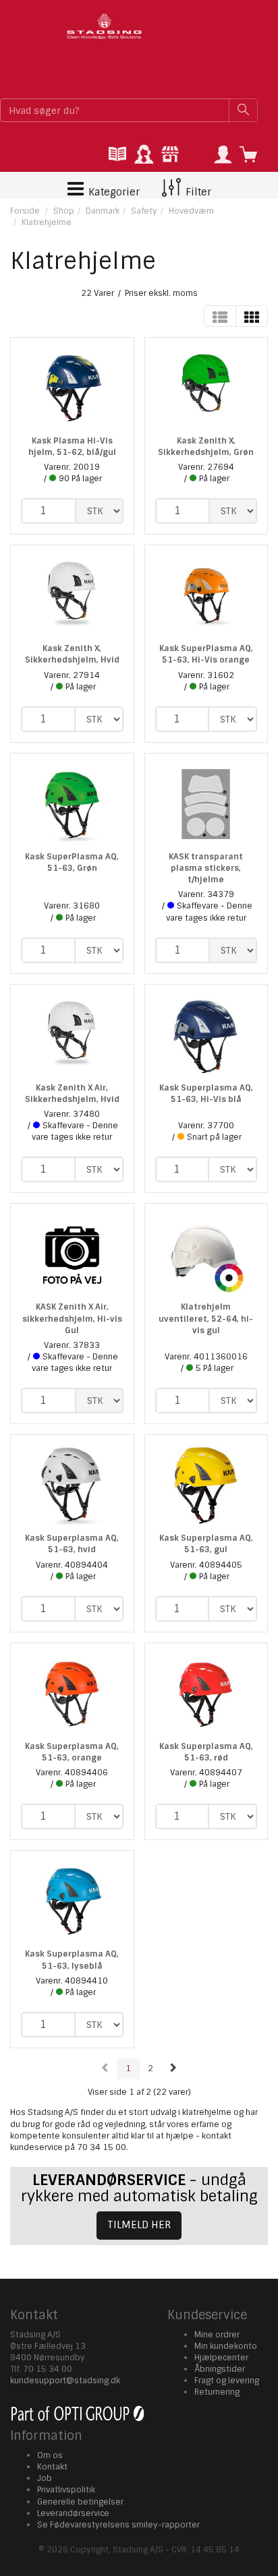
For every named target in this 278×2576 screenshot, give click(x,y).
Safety (144, 211)
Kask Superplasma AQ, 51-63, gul (206, 1544)
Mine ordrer (217, 2335)
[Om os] (170, 155)
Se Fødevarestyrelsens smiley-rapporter (118, 2525)
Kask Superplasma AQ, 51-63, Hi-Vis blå (206, 1094)
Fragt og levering (227, 2381)
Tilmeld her (139, 2225)
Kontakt (52, 2467)
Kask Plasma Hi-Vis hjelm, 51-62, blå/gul (72, 447)
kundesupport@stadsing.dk (65, 2381)
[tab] (117, 155)
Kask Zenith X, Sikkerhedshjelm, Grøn (206, 447)
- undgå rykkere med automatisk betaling (139, 2188)
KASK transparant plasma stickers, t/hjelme (206, 868)
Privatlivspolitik (66, 2490)
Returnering (217, 2392)
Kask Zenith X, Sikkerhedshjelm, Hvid (72, 654)
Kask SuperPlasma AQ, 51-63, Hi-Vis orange (206, 654)
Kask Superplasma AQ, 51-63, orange (72, 1752)
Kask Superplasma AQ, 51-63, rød (206, 1752)
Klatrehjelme (47, 222)
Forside (25, 211)
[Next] (173, 2069)
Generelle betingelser (80, 2502)
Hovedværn (191, 211)
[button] (223, 155)
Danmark (103, 211)
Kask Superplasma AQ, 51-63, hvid (72, 1544)
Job (45, 2478)
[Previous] (105, 2069)
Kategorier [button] (113, 192)
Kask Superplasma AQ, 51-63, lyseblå (72, 1960)
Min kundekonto (226, 2346)
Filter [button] (197, 192)
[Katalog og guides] (117, 155)
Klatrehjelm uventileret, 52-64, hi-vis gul (206, 1318)
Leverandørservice (73, 2513)
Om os (50, 2455)
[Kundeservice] (144, 155)
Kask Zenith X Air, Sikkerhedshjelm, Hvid (72, 1094)
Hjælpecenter (221, 2358)
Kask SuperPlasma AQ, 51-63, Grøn (72, 862)
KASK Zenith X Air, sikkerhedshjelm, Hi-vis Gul (72, 1318)
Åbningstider (220, 2369)
